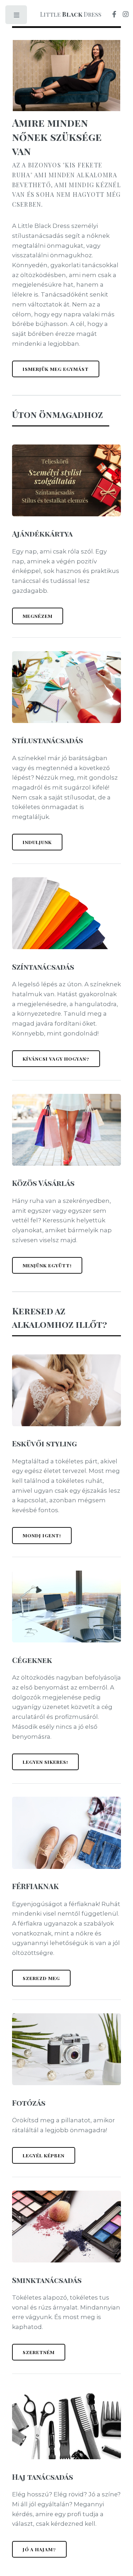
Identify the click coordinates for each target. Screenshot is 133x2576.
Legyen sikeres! (45, 1762)
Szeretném (39, 2352)
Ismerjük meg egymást (56, 369)
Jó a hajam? (39, 2549)
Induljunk (37, 842)
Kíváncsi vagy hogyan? (56, 1058)
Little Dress (71, 14)
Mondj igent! (42, 1535)
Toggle (17, 17)
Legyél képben (44, 2155)
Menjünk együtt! (47, 1265)
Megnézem (38, 616)
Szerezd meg (41, 1978)
